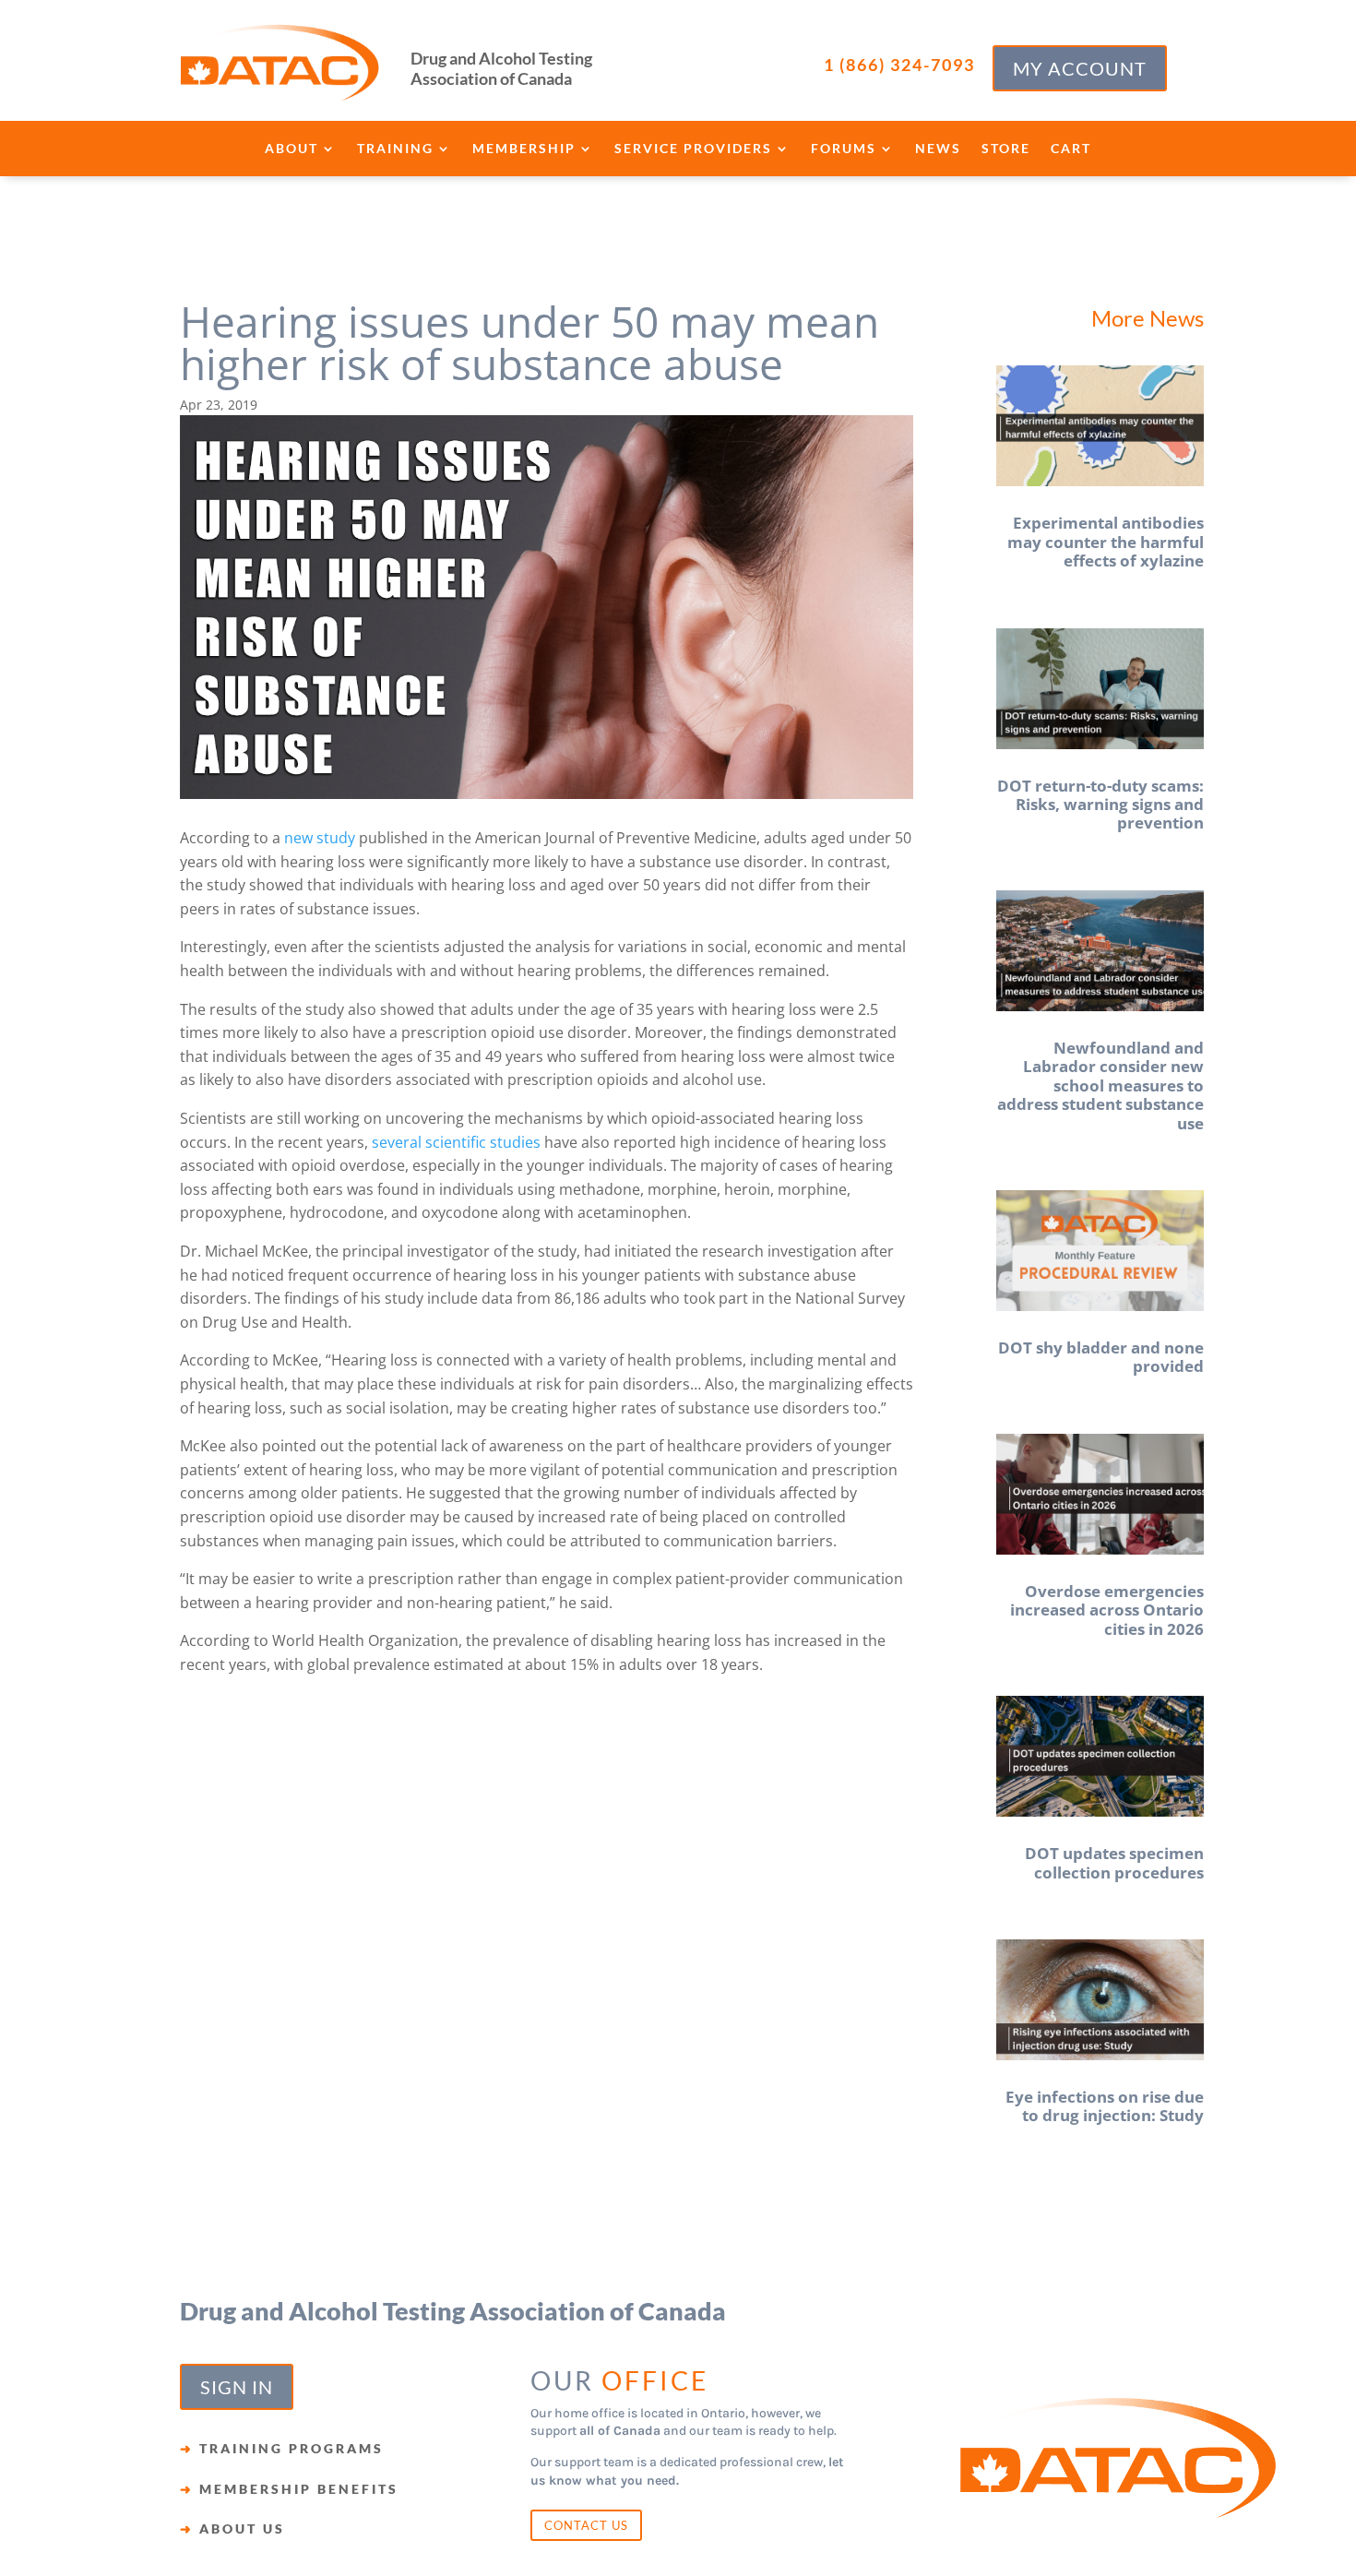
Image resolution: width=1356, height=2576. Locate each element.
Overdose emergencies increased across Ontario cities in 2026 (1107, 1610)
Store (1006, 149)
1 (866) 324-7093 (899, 65)
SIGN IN (237, 2387)
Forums (844, 149)
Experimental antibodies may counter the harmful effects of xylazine (1106, 542)
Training (395, 149)
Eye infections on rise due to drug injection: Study (1105, 2106)
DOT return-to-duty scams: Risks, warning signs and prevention (1100, 805)
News (938, 149)
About (291, 149)
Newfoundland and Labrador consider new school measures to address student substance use (1100, 1085)
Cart (1071, 149)
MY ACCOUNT (1080, 68)
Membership (524, 149)
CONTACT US (586, 2525)
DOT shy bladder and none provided (1101, 1357)
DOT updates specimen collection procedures (1114, 1862)
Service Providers (693, 149)
